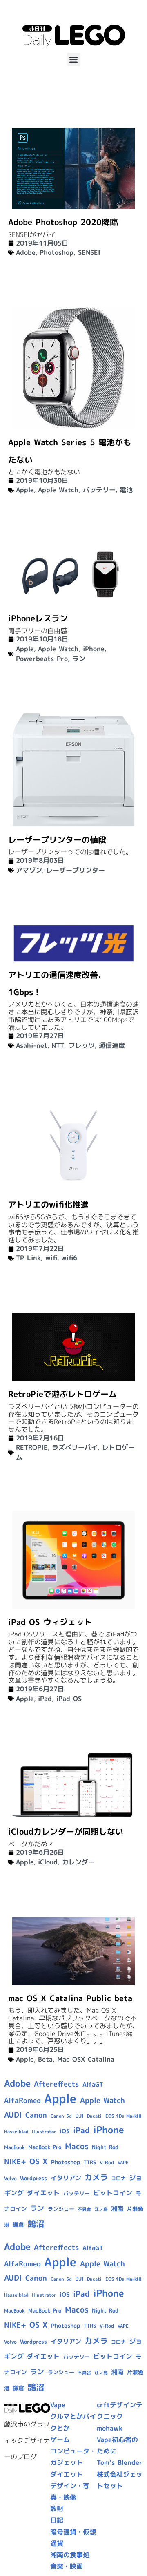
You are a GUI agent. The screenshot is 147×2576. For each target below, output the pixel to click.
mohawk (110, 2428)
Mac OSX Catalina (86, 2059)
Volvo (10, 2178)
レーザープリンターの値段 (57, 839)
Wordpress (33, 2178)
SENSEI (89, 252)
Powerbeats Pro (42, 659)
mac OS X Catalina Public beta (70, 1998)
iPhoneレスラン (38, 618)
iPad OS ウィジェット (50, 1622)
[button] (74, 59)
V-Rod (107, 2162)
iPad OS (69, 1699)
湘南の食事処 (70, 2555)
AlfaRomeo (22, 2100)
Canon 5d (61, 2116)
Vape (58, 2405)
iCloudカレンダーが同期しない (66, 1831)
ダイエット (43, 2193)
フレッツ (82, 1045)
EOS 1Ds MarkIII (124, 2116)
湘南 (117, 2209)
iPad (45, 1699)
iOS (65, 2131)
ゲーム (60, 2440)
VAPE (123, 2163)
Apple (25, 490)
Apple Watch (58, 490)
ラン (79, 659)
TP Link (28, 1258)
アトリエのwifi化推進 (48, 1204)
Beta (45, 2059)
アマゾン (29, 870)
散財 (57, 2509)
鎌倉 (18, 2225)
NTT (58, 1045)
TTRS (90, 2162)
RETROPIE (32, 1447)
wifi (51, 1258)
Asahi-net (32, 1045)
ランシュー (61, 2209)
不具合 (84, 2209)
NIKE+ (15, 2162)
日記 (57, 2520)
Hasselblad (16, 2132)
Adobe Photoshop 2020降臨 (63, 222)
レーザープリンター (76, 870)
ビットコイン (113, 2193)
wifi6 (69, 1258)
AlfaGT (93, 2084)
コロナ (118, 2178)
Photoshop (57, 252)
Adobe (26, 252)
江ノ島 (101, 2209)
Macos (77, 2146)
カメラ (96, 2177)
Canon (36, 2115)
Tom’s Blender (120, 2462)
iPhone (94, 649)
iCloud (48, 1862)
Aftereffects (56, 2084)
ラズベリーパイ (75, 1447)
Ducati (94, 2116)
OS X (38, 2161)
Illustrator (44, 2132)
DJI (79, 2116)
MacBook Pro (45, 2147)
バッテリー (99, 490)
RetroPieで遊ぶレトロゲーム (62, 1394)
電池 (126, 490)
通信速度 (112, 1045)
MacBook (14, 2147)
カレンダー (78, 1862)
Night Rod (105, 2147)
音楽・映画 (67, 2566)
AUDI (13, 2115)
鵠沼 (36, 2224)
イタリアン (66, 2178)
